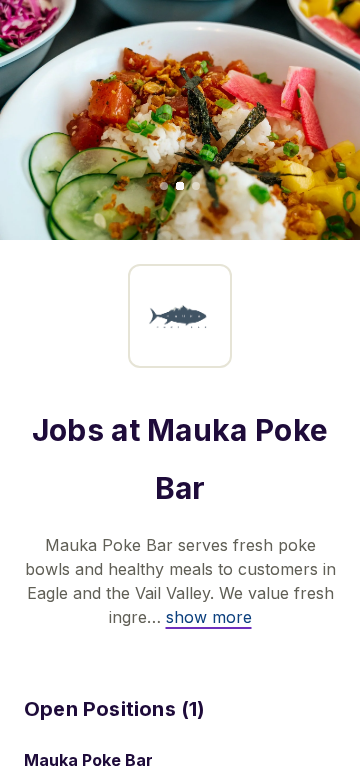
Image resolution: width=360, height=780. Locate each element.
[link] (209, 617)
